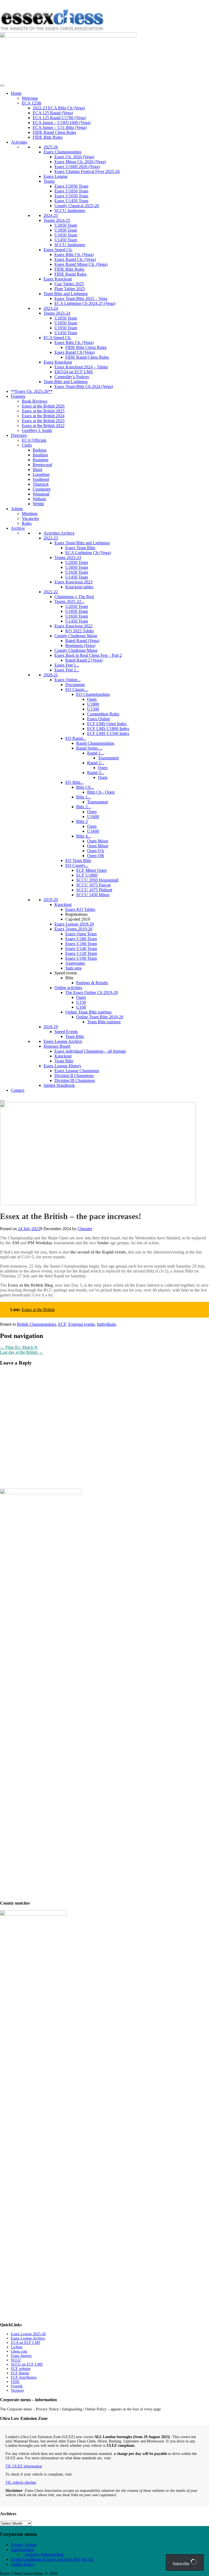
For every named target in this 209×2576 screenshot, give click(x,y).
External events (82, 1324)
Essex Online (99, 719)
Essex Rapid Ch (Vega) (75, 352)
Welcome (30, 98)
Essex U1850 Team (71, 191)
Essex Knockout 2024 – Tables (81, 367)
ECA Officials (34, 440)
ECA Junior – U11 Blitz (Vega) (60, 127)
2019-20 (51, 900)
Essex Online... (67, 680)
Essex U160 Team (81, 944)
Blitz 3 (82, 821)
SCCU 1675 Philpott (94, 890)
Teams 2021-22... (69, 602)
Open (92, 699)
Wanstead (41, 494)
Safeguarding (22, 2550)
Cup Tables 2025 (69, 284)
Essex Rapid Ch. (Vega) (75, 259)
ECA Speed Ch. (57, 338)
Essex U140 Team (81, 948)
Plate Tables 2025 (70, 289)
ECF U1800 (87, 875)
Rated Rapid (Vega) (82, 641)
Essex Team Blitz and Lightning (82, 543)
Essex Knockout (58, 279)
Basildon (40, 455)
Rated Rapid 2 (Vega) (84, 660)
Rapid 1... (96, 753)
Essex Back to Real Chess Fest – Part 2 (88, 655)
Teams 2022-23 (68, 558)
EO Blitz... (75, 782)
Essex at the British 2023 (43, 421)
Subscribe (182, 2564)
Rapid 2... (96, 763)
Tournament (108, 758)
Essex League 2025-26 (28, 2334)
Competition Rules (103, 714)
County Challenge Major (76, 636)
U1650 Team (66, 235)
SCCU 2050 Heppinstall (97, 880)
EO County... (77, 865)
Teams (49, 181)
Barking (40, 450)
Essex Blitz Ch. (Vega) (74, 255)
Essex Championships (62, 152)
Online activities (68, 988)
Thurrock (41, 484)
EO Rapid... (76, 738)
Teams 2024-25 (57, 220)
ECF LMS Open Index (107, 724)
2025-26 (51, 147)
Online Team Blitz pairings (88, 1012)
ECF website (21, 2369)
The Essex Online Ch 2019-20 (92, 992)
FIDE (15, 2382)
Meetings (30, 514)
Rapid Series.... (89, 748)
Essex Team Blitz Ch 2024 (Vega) (84, 386)
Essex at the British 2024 (43, 416)
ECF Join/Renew (24, 2377)
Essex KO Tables (80, 909)
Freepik (17, 2386)
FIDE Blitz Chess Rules (86, 347)
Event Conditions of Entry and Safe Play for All (52, 2559)
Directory (19, 435)
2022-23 (51, 538)
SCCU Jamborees (70, 211)
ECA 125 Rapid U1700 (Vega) (59, 118)
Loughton (41, 474)
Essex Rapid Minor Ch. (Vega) (81, 264)
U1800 (93, 704)
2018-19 (51, 1027)
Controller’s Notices (72, 377)
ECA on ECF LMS (26, 2343)
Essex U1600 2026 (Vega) (77, 167)
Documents (75, 685)
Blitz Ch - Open (101, 792)
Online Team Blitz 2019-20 (100, 1017)
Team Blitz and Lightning (66, 294)
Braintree (41, 460)
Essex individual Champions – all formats (90, 1051)
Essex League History (62, 1066)
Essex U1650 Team (71, 196)
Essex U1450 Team (71, 201)
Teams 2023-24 (57, 313)
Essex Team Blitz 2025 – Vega (81, 299)
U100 (81, 1007)
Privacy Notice (24, 2545)
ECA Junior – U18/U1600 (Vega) (62, 123)
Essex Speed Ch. (58, 250)
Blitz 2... (84, 807)
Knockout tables (79, 587)
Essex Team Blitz (80, 548)
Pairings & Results (92, 983)
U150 (81, 1002)
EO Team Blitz (78, 861)
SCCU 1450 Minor (93, 895)
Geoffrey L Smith (37, 430)
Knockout (63, 905)
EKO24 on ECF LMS (74, 372)
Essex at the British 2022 (43, 426)
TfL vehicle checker (21, 2482)
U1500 (93, 709)
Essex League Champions (77, 1071)
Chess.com (19, 2351)
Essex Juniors (21, 2356)
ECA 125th (32, 103)
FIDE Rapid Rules (70, 274)
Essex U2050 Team (71, 186)
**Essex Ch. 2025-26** (32, 391)
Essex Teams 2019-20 (73, 929)
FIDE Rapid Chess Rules (54, 132)
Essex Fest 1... (67, 665)
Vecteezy (18, 2390)
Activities (19, 142)
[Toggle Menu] (2, 86)
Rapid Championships (95, 743)
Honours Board (57, 1046)
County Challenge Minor (76, 650)
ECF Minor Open (91, 870)
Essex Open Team (81, 934)
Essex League (56, 176)
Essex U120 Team (81, 953)
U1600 (93, 817)
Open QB (96, 856)
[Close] (2, 1101)
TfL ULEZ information (24, 2466)
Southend (41, 479)
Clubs (27, 445)
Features (18, 396)
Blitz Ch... (85, 787)
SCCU (16, 2360)
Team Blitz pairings (104, 1022)
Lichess (17, 2347)
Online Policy (23, 2564)
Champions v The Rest (74, 597)
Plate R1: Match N (19, 1347)
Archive (18, 528)
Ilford (37, 470)
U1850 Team (66, 230)
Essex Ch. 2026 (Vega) (74, 157)
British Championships (36, 1324)
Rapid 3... (96, 773)
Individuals (106, 1324)
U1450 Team (66, 240)
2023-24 (51, 308)
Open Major (98, 841)
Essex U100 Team (81, 958)
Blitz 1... (84, 797)
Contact (18, 1090)
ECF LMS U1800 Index (108, 729)
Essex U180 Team (81, 939)
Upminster (42, 489)
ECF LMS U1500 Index (108, 733)
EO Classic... (77, 689)
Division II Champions (74, 1076)
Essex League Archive (63, 1041)
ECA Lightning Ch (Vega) (88, 553)
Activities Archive (59, 533)
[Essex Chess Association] (53, 30)
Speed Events (66, 1032)
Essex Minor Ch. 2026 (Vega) (80, 162)
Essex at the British (38, 1310)
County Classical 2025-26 (77, 206)
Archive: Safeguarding (44, 2554)
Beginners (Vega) (80, 645)
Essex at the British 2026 (43, 406)
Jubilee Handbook (59, 1085)
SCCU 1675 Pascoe (93, 885)
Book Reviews (35, 401)
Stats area (73, 968)
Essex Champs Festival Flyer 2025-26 (87, 171)
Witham (39, 499)
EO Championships (93, 694)
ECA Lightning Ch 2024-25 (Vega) (85, 303)
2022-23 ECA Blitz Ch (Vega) (59, 108)
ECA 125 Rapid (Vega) (53, 113)
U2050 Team (66, 225)
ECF (62, 1324)
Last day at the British (21, 1352)
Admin (17, 509)
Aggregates (75, 963)
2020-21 (51, 675)
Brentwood (42, 465)
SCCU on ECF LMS (27, 2364)
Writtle (38, 504)
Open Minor (98, 846)
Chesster (85, 1229)
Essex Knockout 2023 (73, 582)
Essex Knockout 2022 (73, 626)
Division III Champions (75, 1080)
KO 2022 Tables (80, 631)
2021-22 (51, 592)
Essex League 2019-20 (74, 924)
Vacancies (30, 518)
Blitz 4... (84, 836)
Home (16, 93)
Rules (27, 523)
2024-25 (51, 215)
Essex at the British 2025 (43, 411)
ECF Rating (20, 2373)
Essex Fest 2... (67, 670)
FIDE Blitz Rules (48, 137)
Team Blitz (75, 1036)
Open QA (96, 851)
